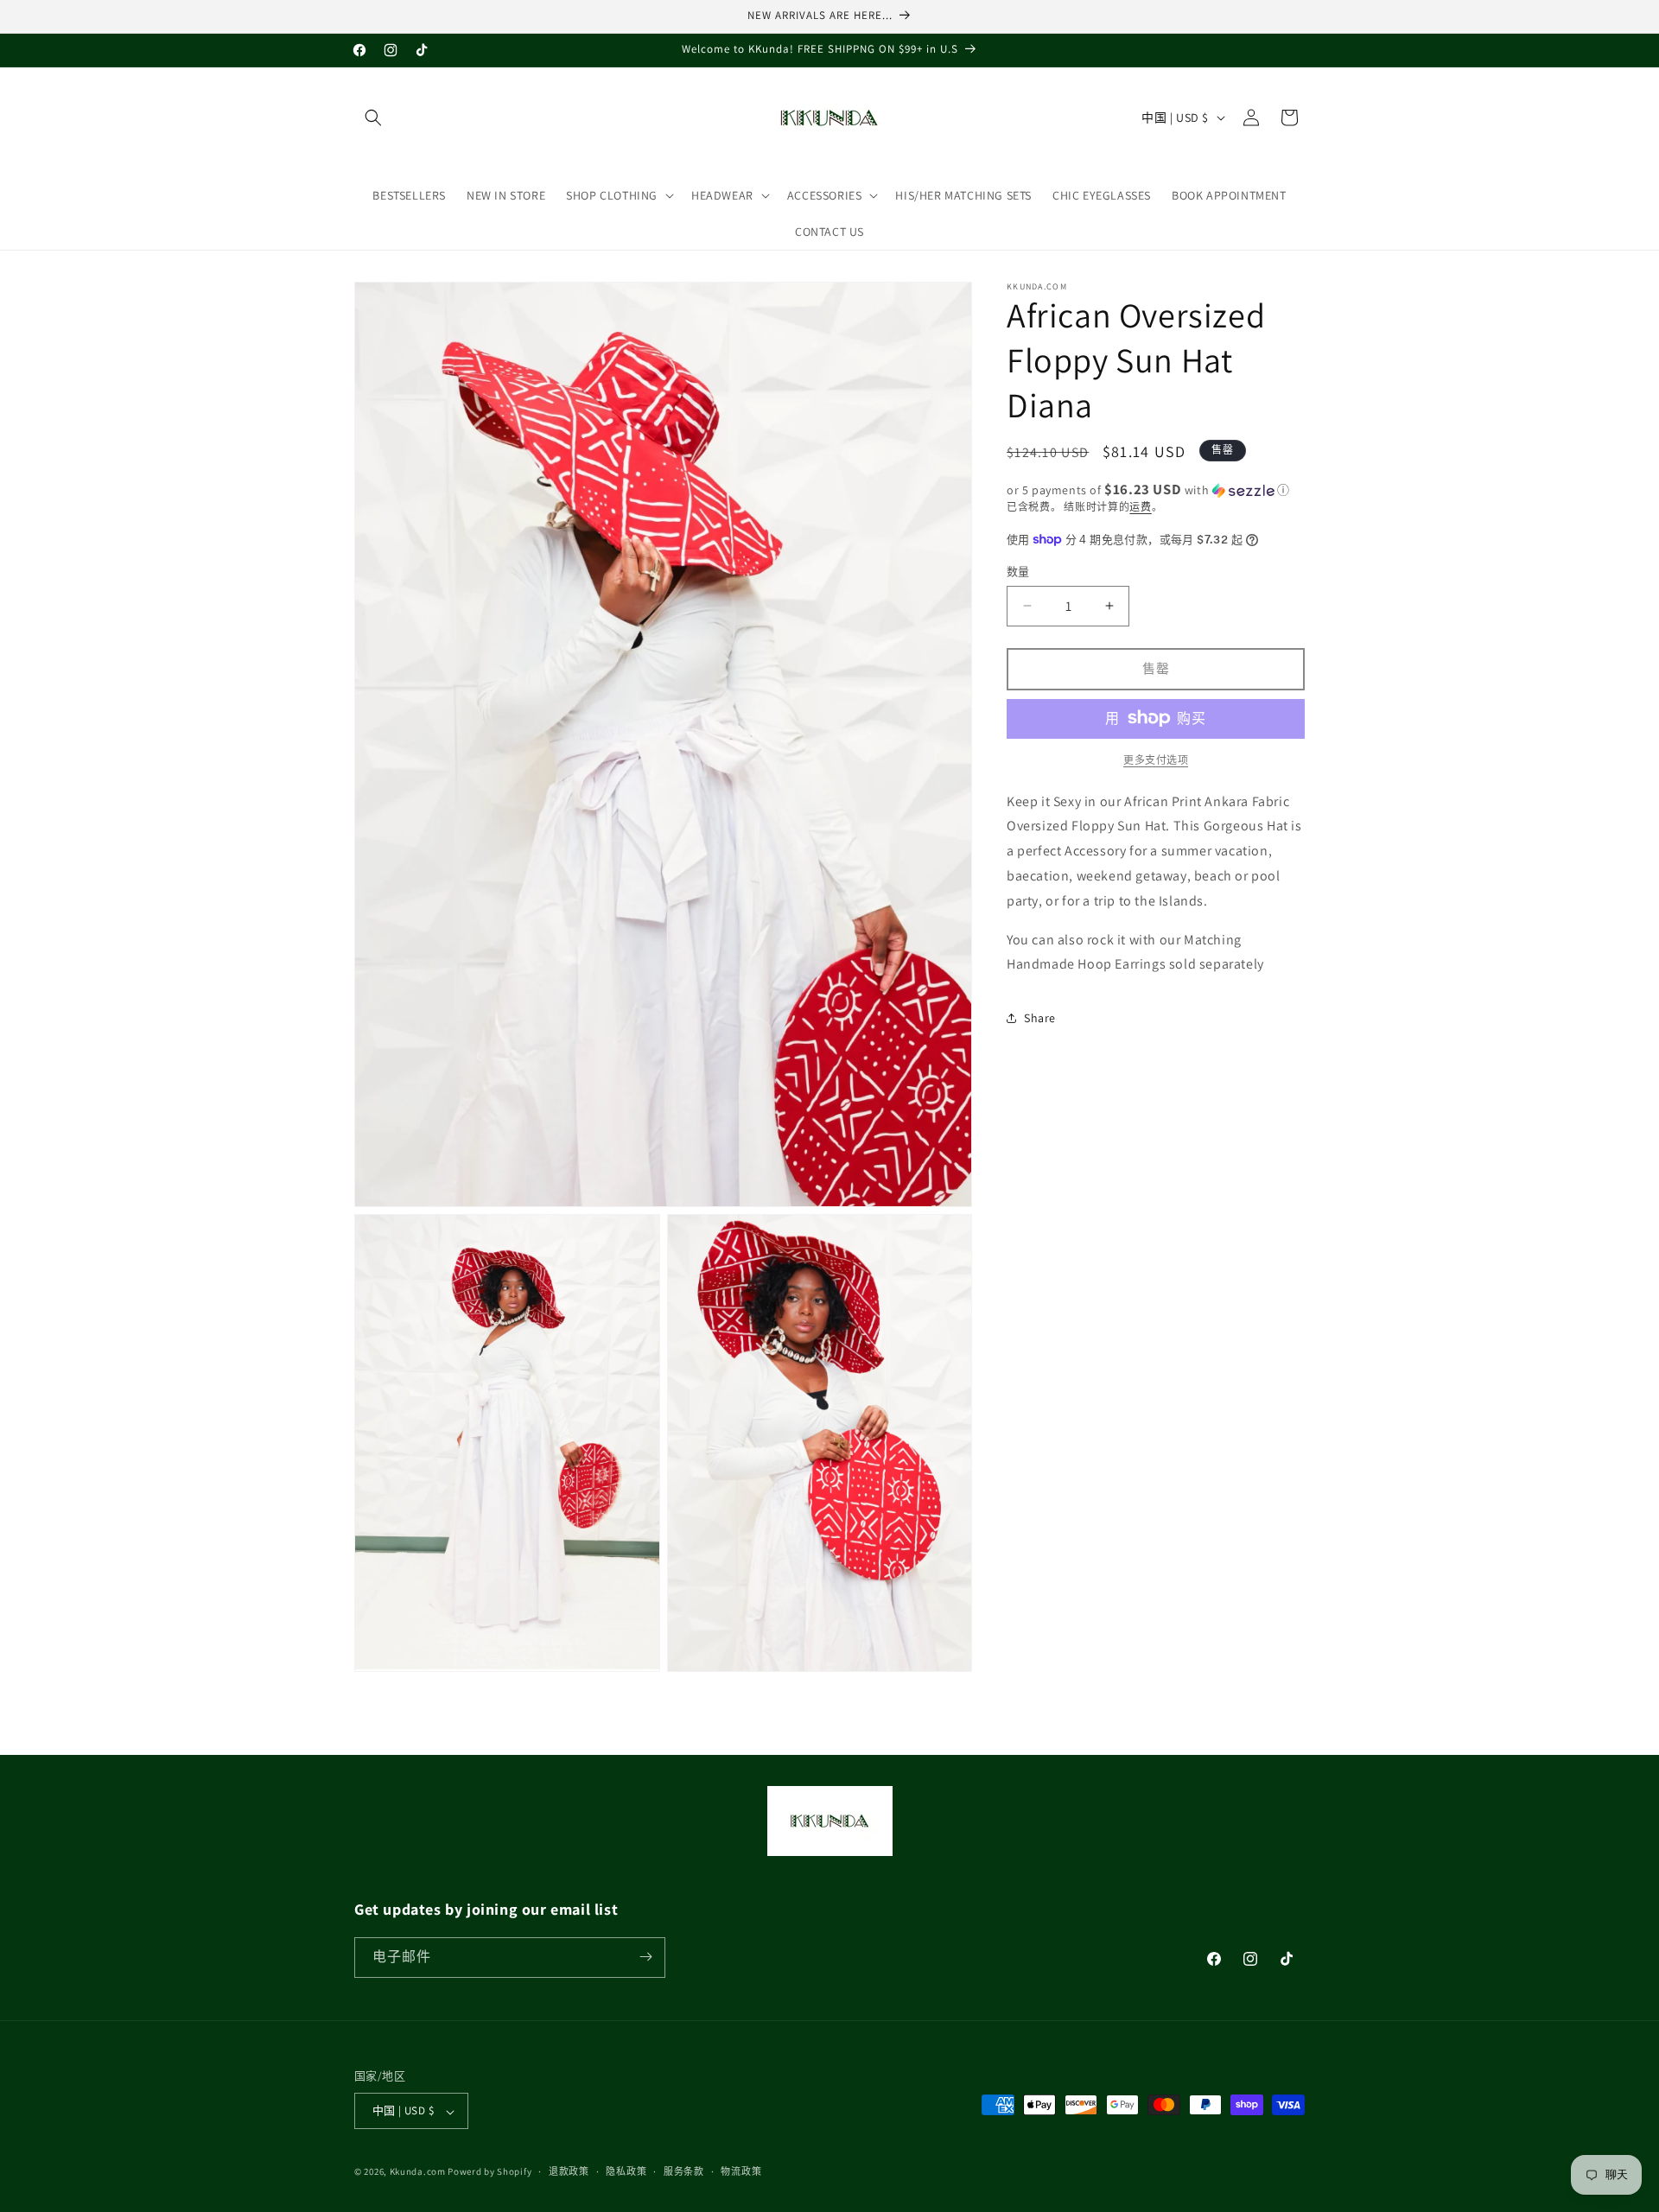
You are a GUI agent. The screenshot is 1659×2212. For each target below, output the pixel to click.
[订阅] (645, 1957)
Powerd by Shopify (489, 2172)
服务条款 (684, 2171)
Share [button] (1040, 1017)
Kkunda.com (419, 2172)
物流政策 (741, 2171)
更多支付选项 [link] (1156, 759)
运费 (1140, 507)
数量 (1018, 572)
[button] (373, 118)
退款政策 (569, 2171)
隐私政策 (626, 2171)
